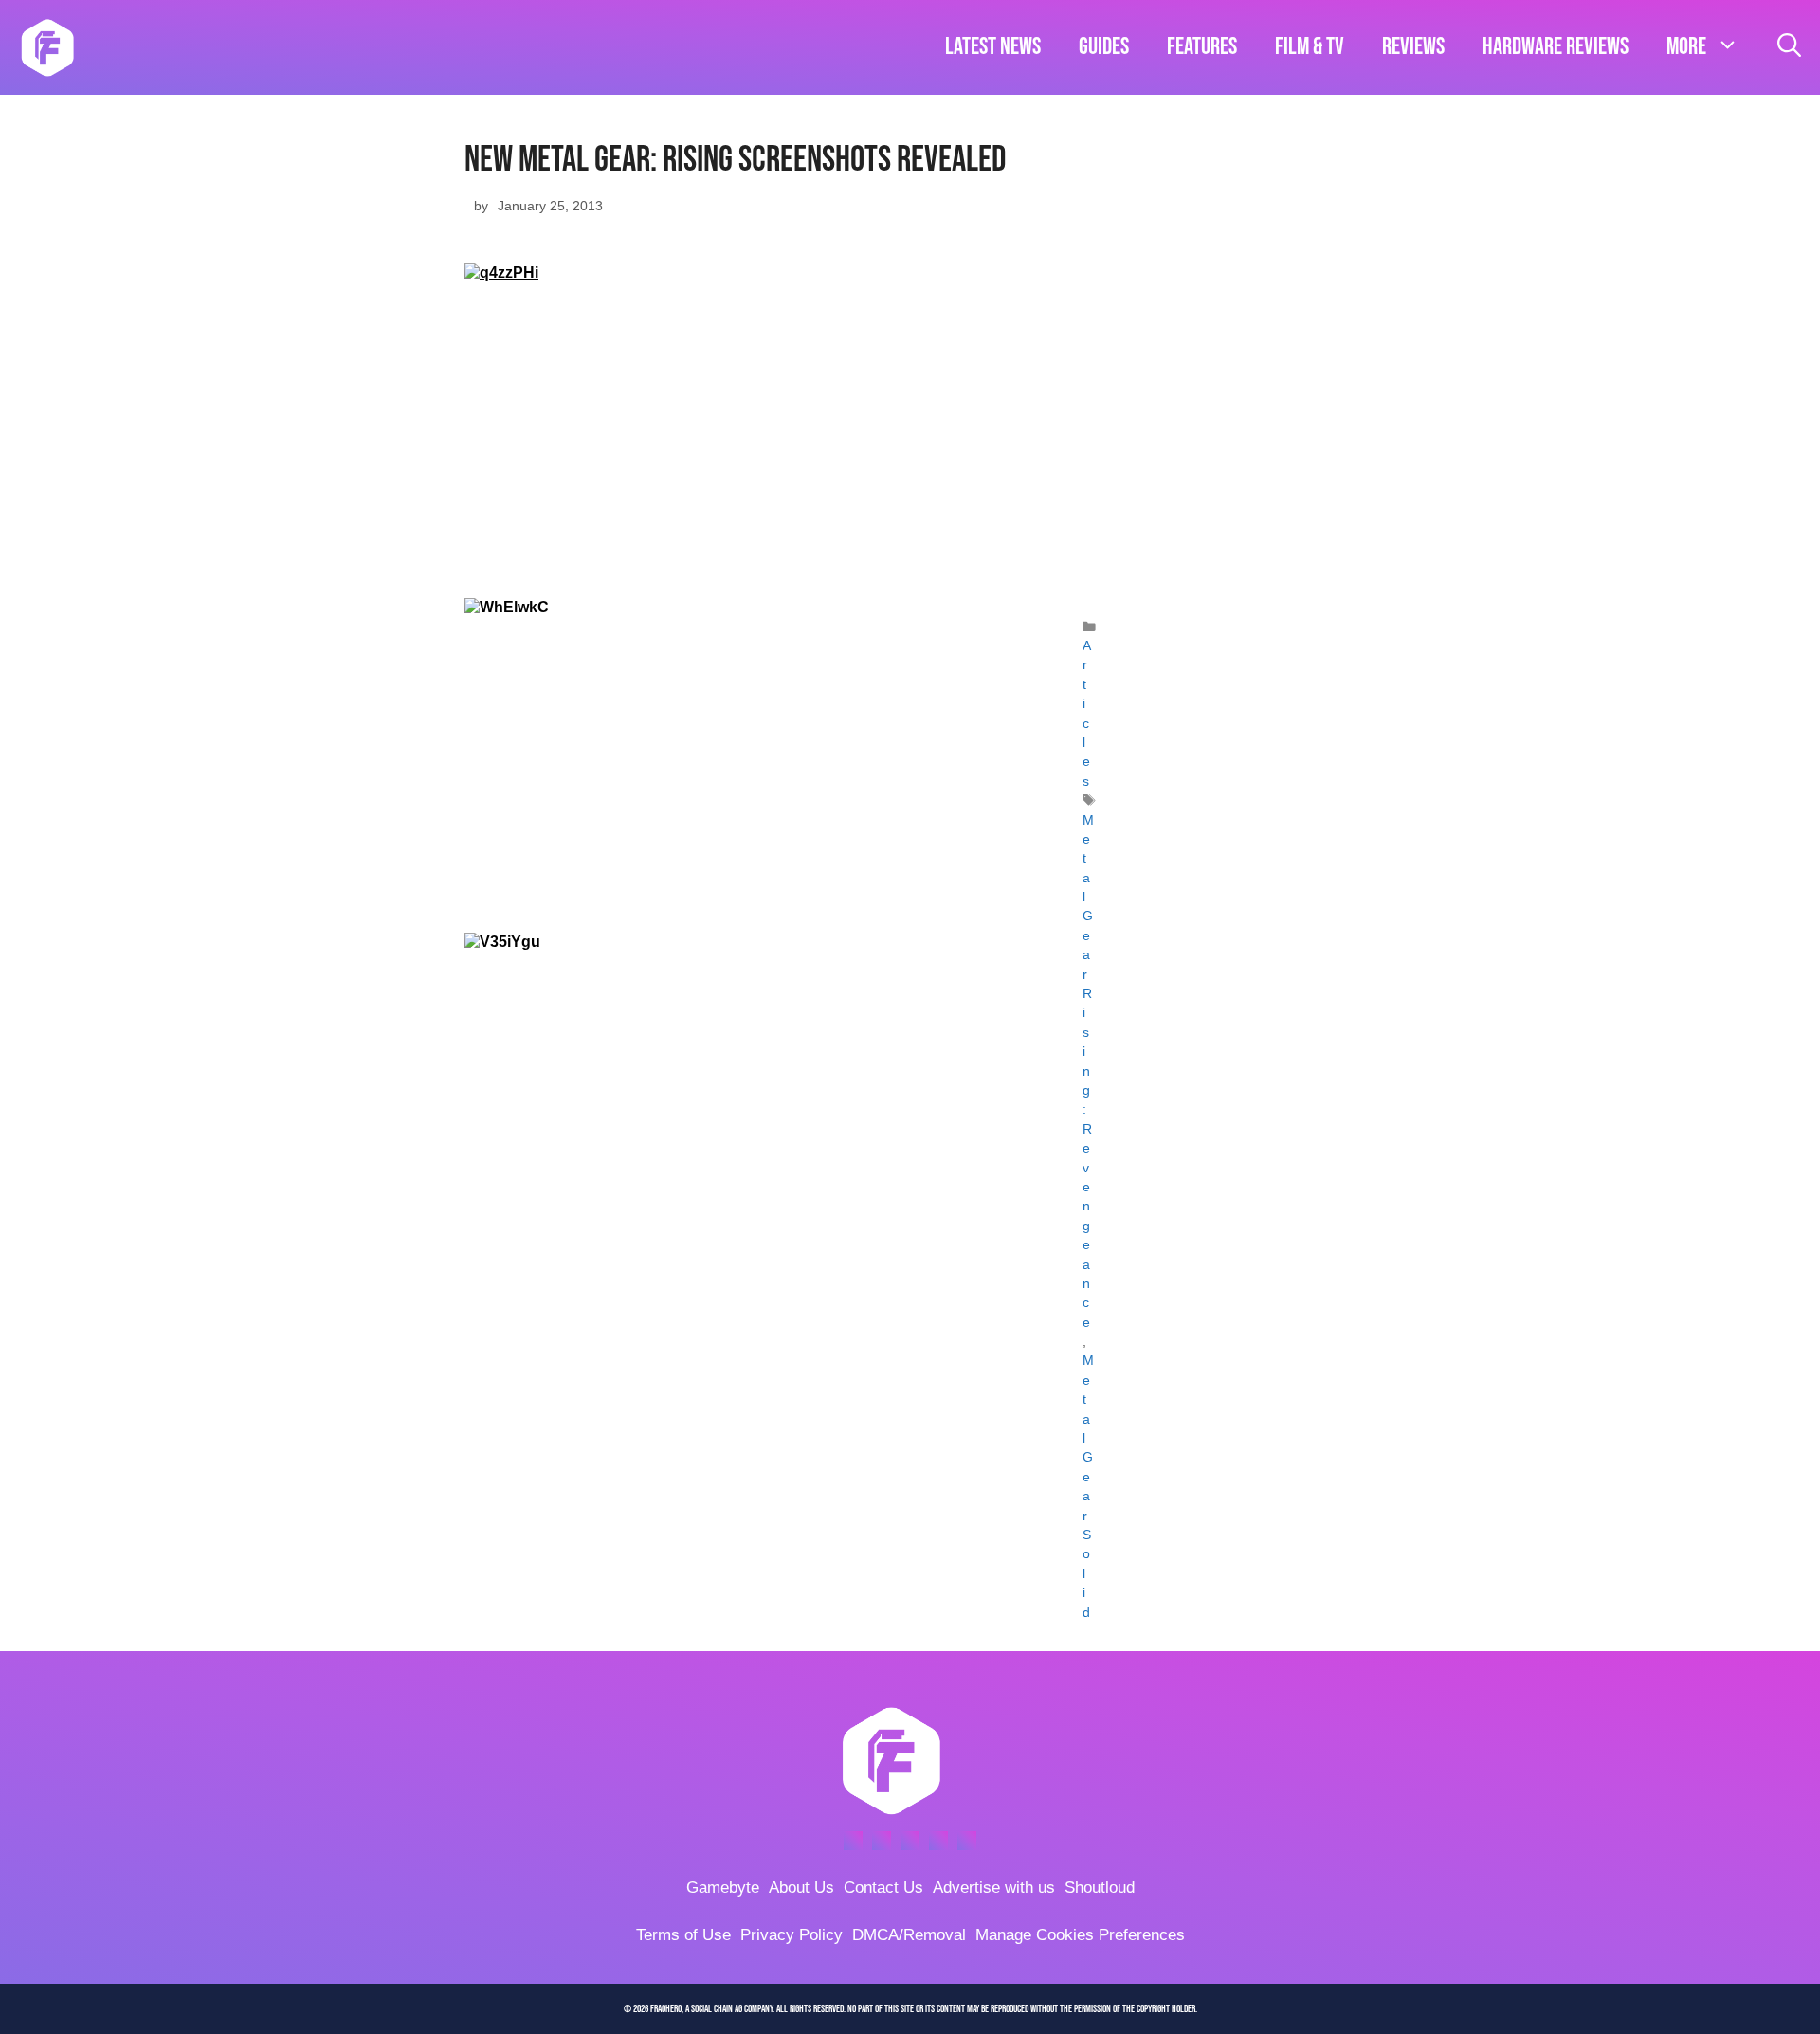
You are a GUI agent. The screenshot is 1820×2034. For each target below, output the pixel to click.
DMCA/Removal (909, 1935)
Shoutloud (1100, 1888)
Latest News (993, 47)
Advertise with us (994, 1888)
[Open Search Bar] (1789, 47)
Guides (1104, 47)
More (1686, 47)
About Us (801, 1888)
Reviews (1413, 47)
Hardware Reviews (1556, 47)
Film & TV (1310, 47)
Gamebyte (723, 1888)
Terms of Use (683, 1935)
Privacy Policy (792, 1935)
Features (1202, 47)
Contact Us (883, 1888)
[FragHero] (47, 47)
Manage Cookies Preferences (1080, 1935)
